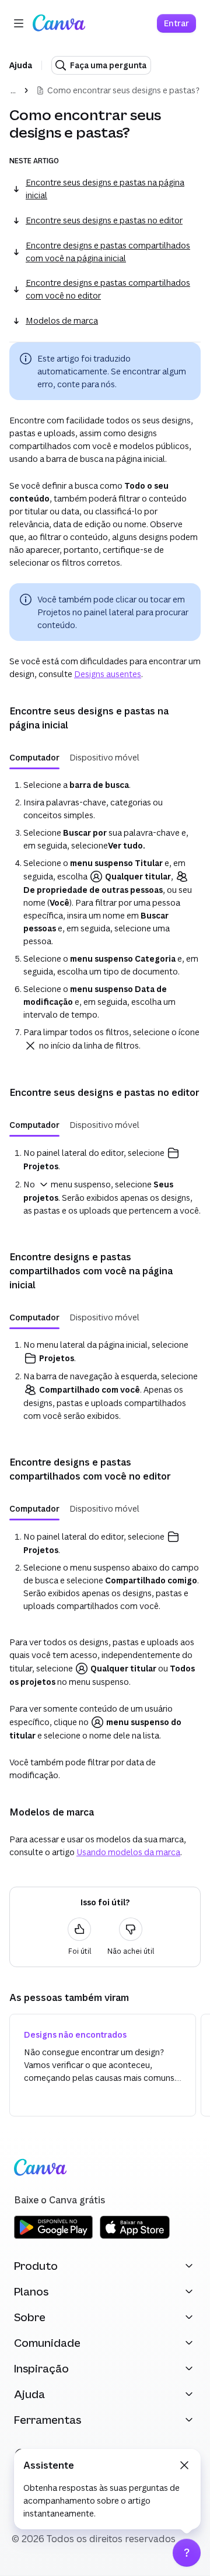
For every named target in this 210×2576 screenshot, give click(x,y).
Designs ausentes (108, 674)
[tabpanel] (105, 916)
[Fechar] (184, 2465)
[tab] (34, 758)
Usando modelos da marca (128, 1852)
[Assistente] (187, 2553)
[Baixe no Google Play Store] (53, 2237)
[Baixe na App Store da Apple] (135, 2237)
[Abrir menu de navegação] (19, 23)
